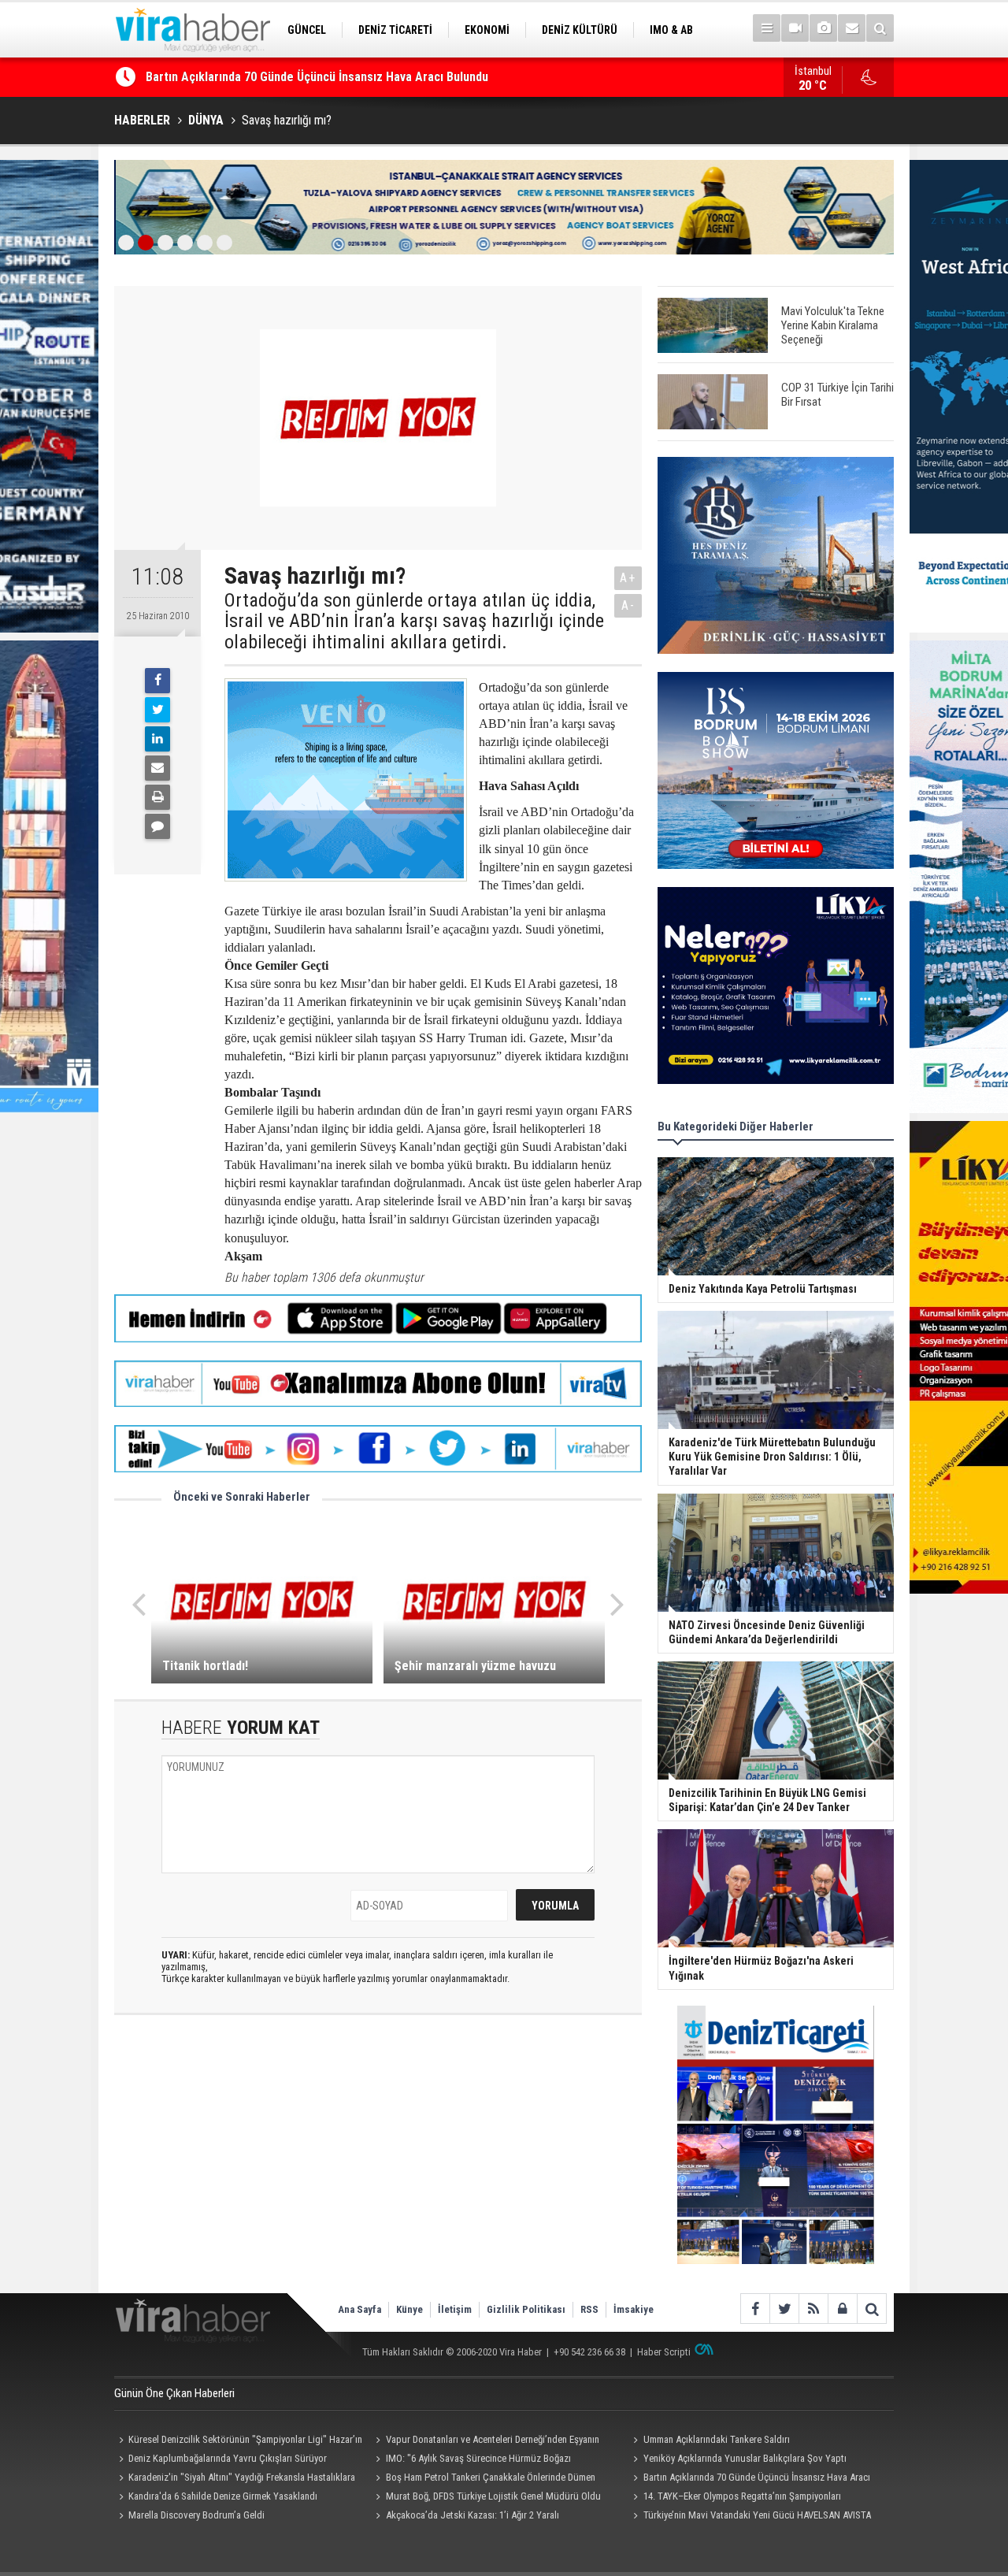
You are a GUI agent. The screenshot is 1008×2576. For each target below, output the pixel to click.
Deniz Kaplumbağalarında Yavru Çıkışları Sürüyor (228, 2458)
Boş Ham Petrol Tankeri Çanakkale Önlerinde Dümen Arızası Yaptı (484, 2479)
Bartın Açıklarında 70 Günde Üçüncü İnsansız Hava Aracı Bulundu (749, 2479)
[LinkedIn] (157, 739)
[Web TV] (795, 28)
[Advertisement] (378, 2167)
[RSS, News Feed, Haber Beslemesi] (813, 2309)
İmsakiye (634, 2309)
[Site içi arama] (880, 28)
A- (628, 605)
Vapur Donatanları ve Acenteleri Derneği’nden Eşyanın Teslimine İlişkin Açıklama (485, 2441)
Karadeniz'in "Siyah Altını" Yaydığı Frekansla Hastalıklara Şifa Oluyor (235, 2479)
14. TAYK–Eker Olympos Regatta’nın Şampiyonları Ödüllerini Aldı (734, 2498)
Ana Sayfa (359, 2309)
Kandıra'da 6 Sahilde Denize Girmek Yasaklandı (271, 77)
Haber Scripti (664, 2352)
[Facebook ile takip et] (755, 2309)
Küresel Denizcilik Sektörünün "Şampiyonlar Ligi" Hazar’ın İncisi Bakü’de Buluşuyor (238, 2441)
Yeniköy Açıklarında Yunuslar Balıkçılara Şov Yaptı (745, 2458)
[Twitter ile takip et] (784, 2309)
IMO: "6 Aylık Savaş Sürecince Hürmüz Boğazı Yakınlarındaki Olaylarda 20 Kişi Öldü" (471, 2460)
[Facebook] (157, 681)
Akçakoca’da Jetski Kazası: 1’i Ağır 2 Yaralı (472, 2515)
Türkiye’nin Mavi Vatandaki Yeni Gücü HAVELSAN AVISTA (757, 2515)
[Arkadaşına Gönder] (157, 768)
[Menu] (767, 28)
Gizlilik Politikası (526, 2309)
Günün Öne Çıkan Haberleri (174, 2393)
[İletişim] (852, 28)
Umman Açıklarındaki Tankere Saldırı (717, 2439)
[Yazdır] (157, 797)
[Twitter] (157, 710)
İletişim (455, 2309)
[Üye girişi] (842, 2309)
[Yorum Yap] (157, 826)
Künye (409, 2309)
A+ (628, 578)
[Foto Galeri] (823, 28)
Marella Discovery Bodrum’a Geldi (196, 2515)
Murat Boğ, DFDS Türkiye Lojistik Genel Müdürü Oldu (493, 2496)
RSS (589, 2309)
